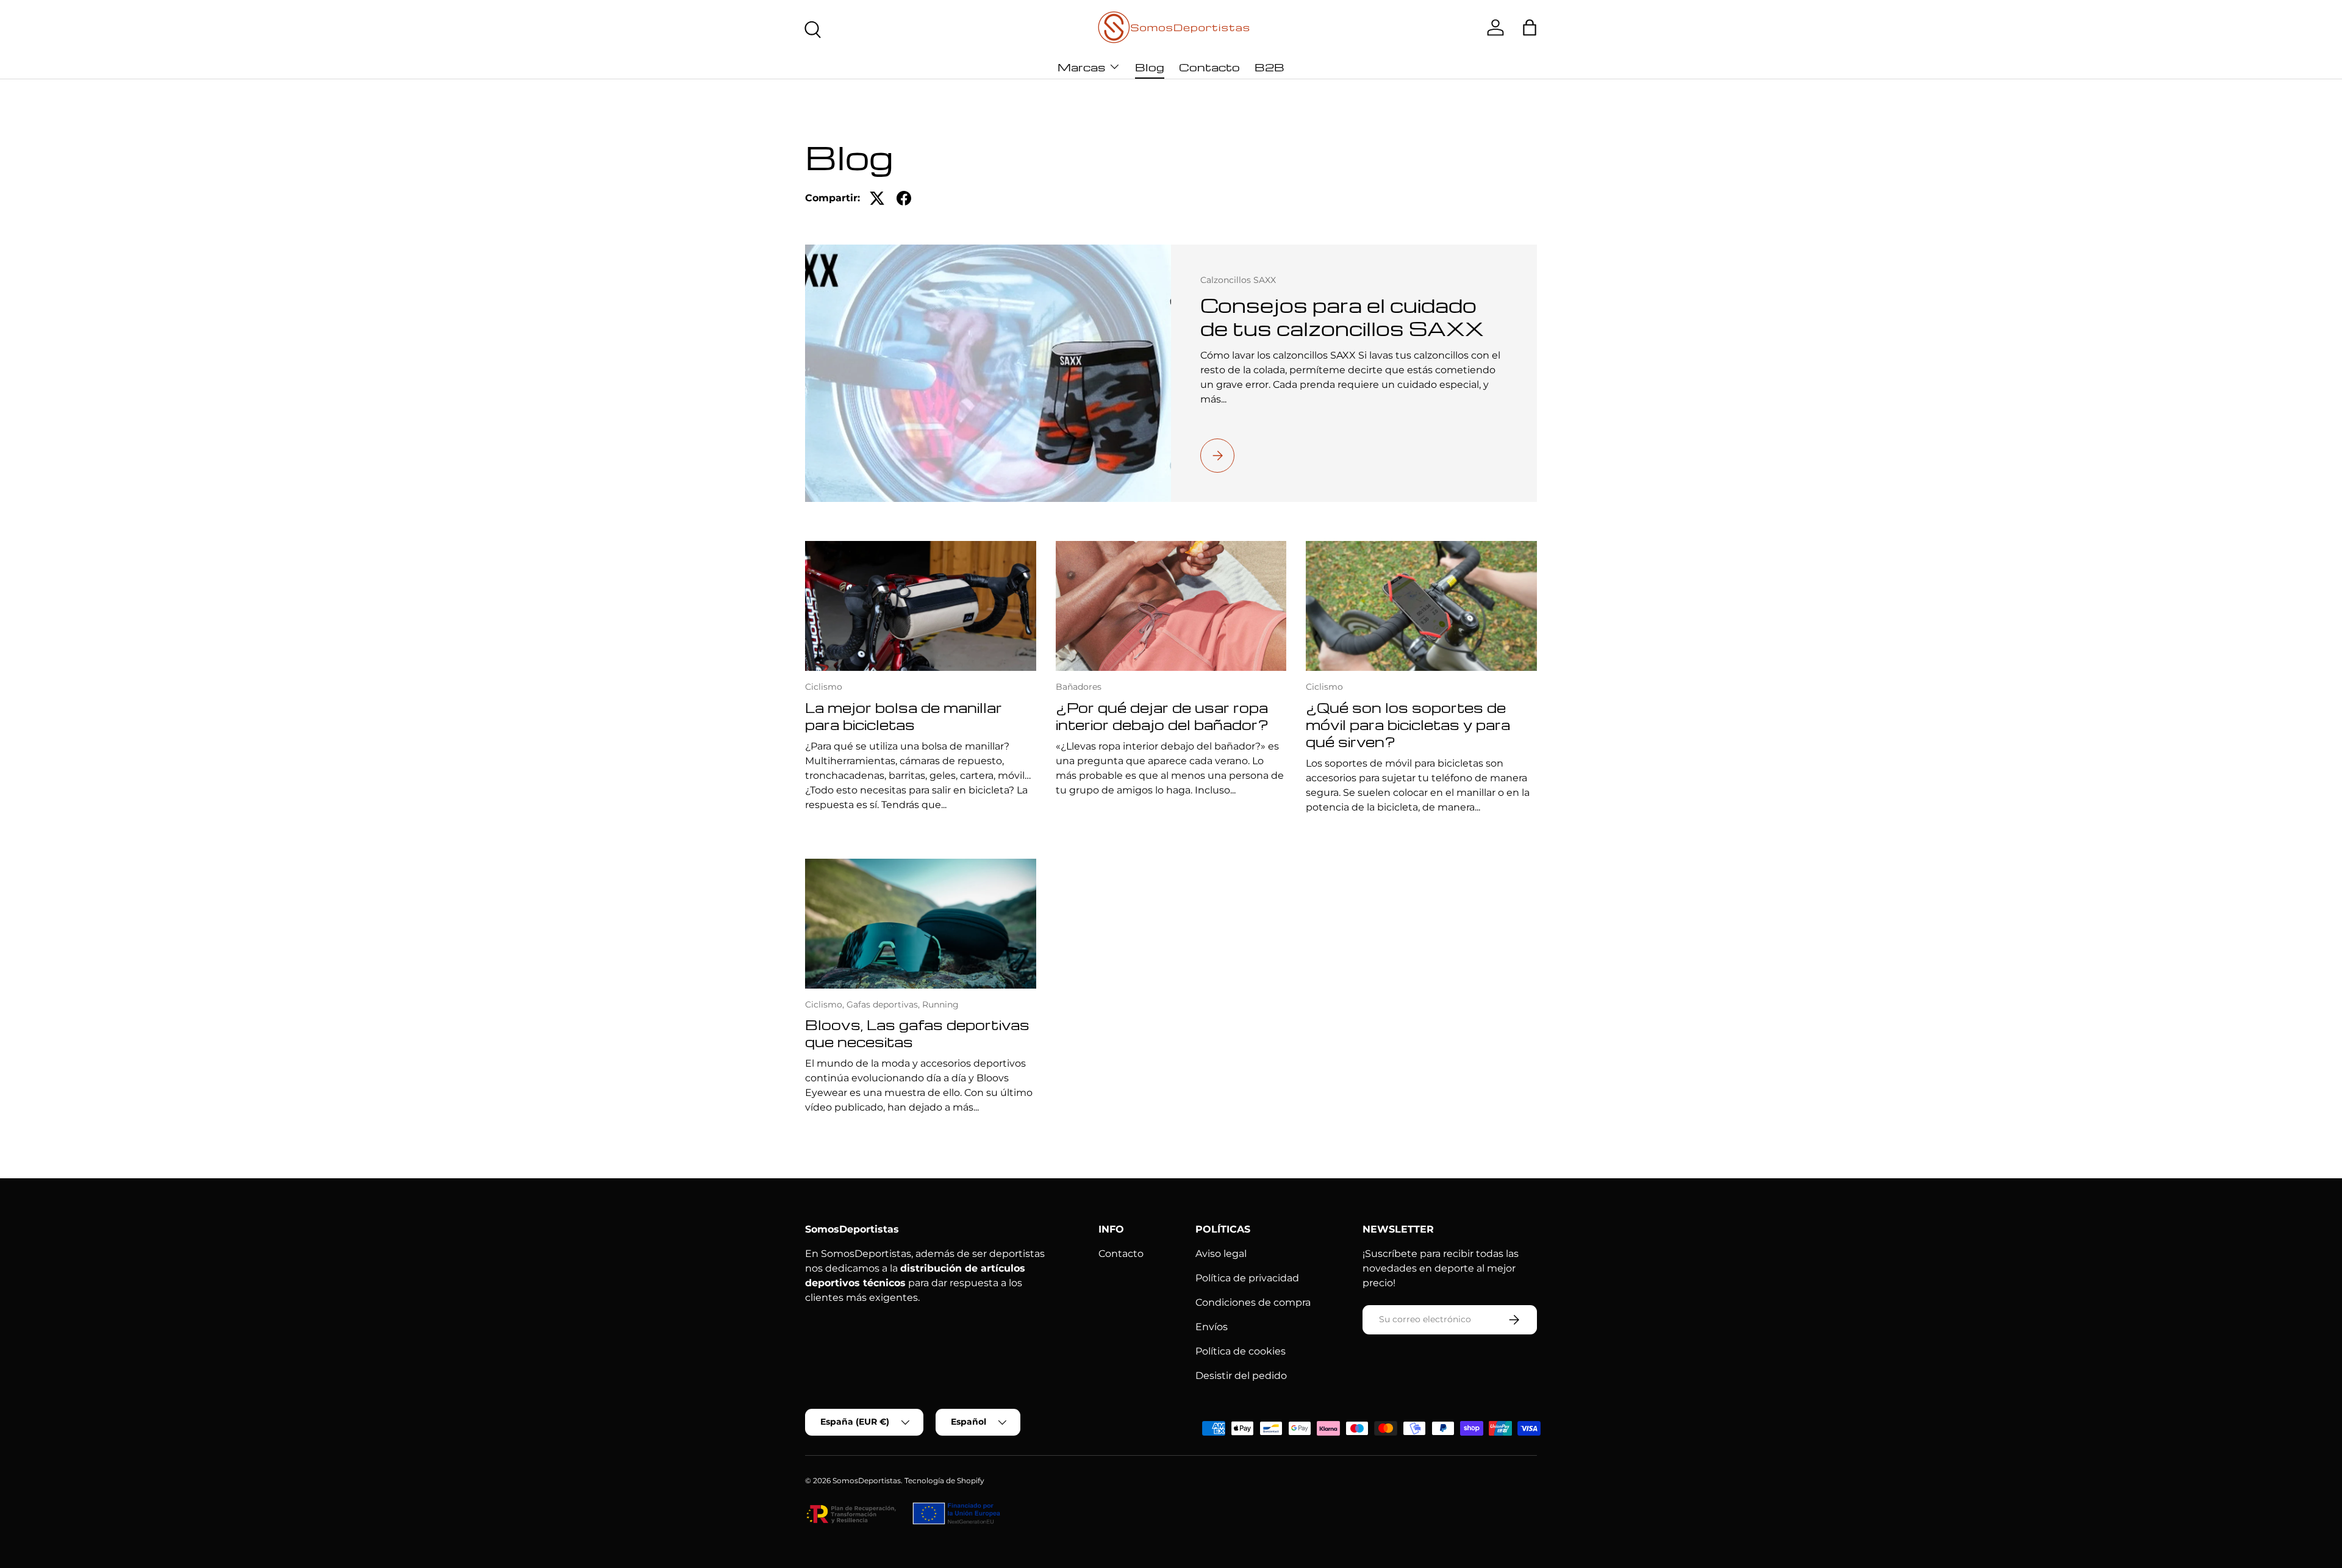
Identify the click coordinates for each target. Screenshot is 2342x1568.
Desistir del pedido (1241, 1376)
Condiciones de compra (1253, 1302)
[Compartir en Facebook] (904, 198)
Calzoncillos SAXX (1238, 280)
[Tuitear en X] (877, 198)
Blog (1150, 67)
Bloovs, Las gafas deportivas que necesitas (917, 1033)
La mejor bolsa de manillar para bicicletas (904, 716)
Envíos (1212, 1327)
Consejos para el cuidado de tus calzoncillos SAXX (1342, 317)
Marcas (1081, 67)
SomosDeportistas (867, 1480)
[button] (1530, 27)
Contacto (1209, 67)
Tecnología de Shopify (944, 1480)
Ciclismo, (826, 1004)
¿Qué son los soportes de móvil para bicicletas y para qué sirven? (1408, 725)
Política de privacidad (1247, 1278)
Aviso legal (1221, 1254)
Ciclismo (824, 687)
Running (940, 1004)
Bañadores (1079, 687)
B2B (1269, 67)
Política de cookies (1241, 1351)
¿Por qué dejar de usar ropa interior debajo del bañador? (1162, 716)
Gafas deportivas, (884, 1004)
